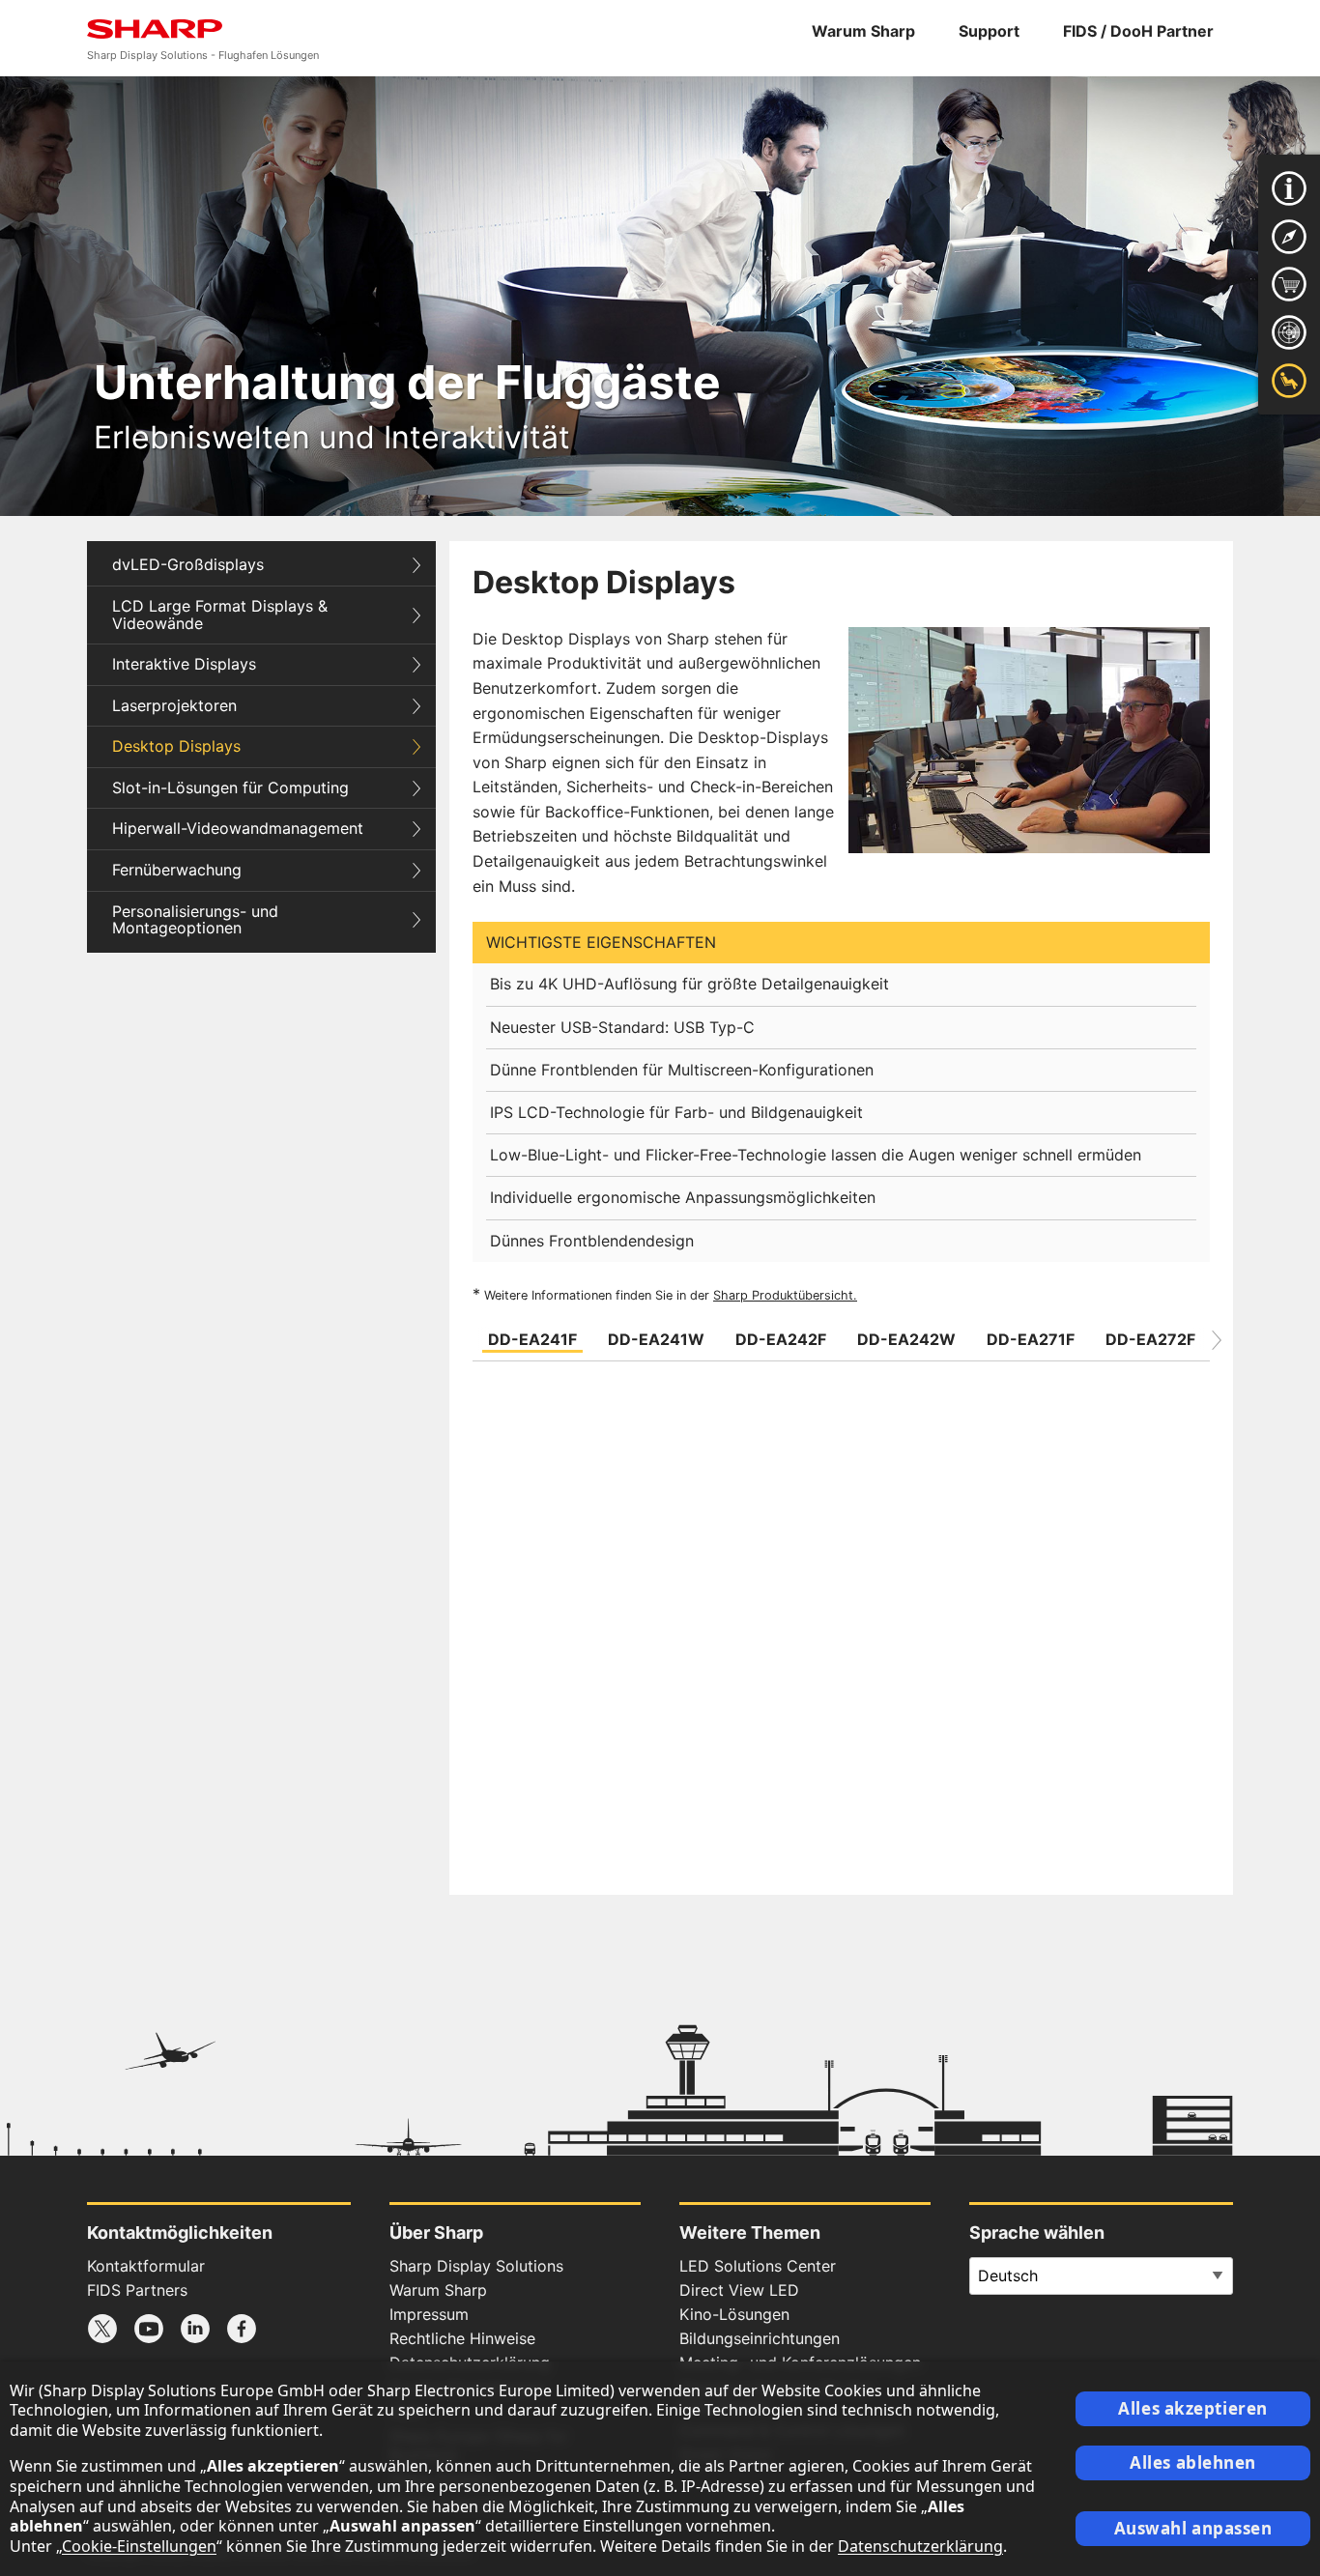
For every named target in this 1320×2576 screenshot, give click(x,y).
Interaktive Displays (184, 664)
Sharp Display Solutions (476, 2266)
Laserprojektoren (174, 705)
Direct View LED (739, 2290)
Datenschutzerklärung (920, 2546)
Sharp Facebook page (242, 2329)
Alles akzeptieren (1193, 2408)
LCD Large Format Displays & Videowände (220, 615)
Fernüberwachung (177, 870)
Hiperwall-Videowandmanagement (238, 828)
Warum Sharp (863, 31)
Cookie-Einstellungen (139, 2546)
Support (989, 31)
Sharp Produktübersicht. (785, 1295)
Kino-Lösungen (734, 2314)
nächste (1217, 1340)
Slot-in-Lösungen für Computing (230, 787)
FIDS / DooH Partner (1138, 31)
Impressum (429, 2314)
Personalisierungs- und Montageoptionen (195, 920)
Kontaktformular (146, 2266)
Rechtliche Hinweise (462, 2338)
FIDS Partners (137, 2290)
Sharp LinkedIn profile (195, 2329)
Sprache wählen (1037, 2233)
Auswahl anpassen (1193, 2528)
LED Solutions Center (758, 2266)
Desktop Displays (176, 746)
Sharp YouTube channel (149, 2329)
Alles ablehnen (1193, 2462)
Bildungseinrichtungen (760, 2338)
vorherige (466, 1340)
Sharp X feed (102, 2329)
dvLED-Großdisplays (188, 564)
